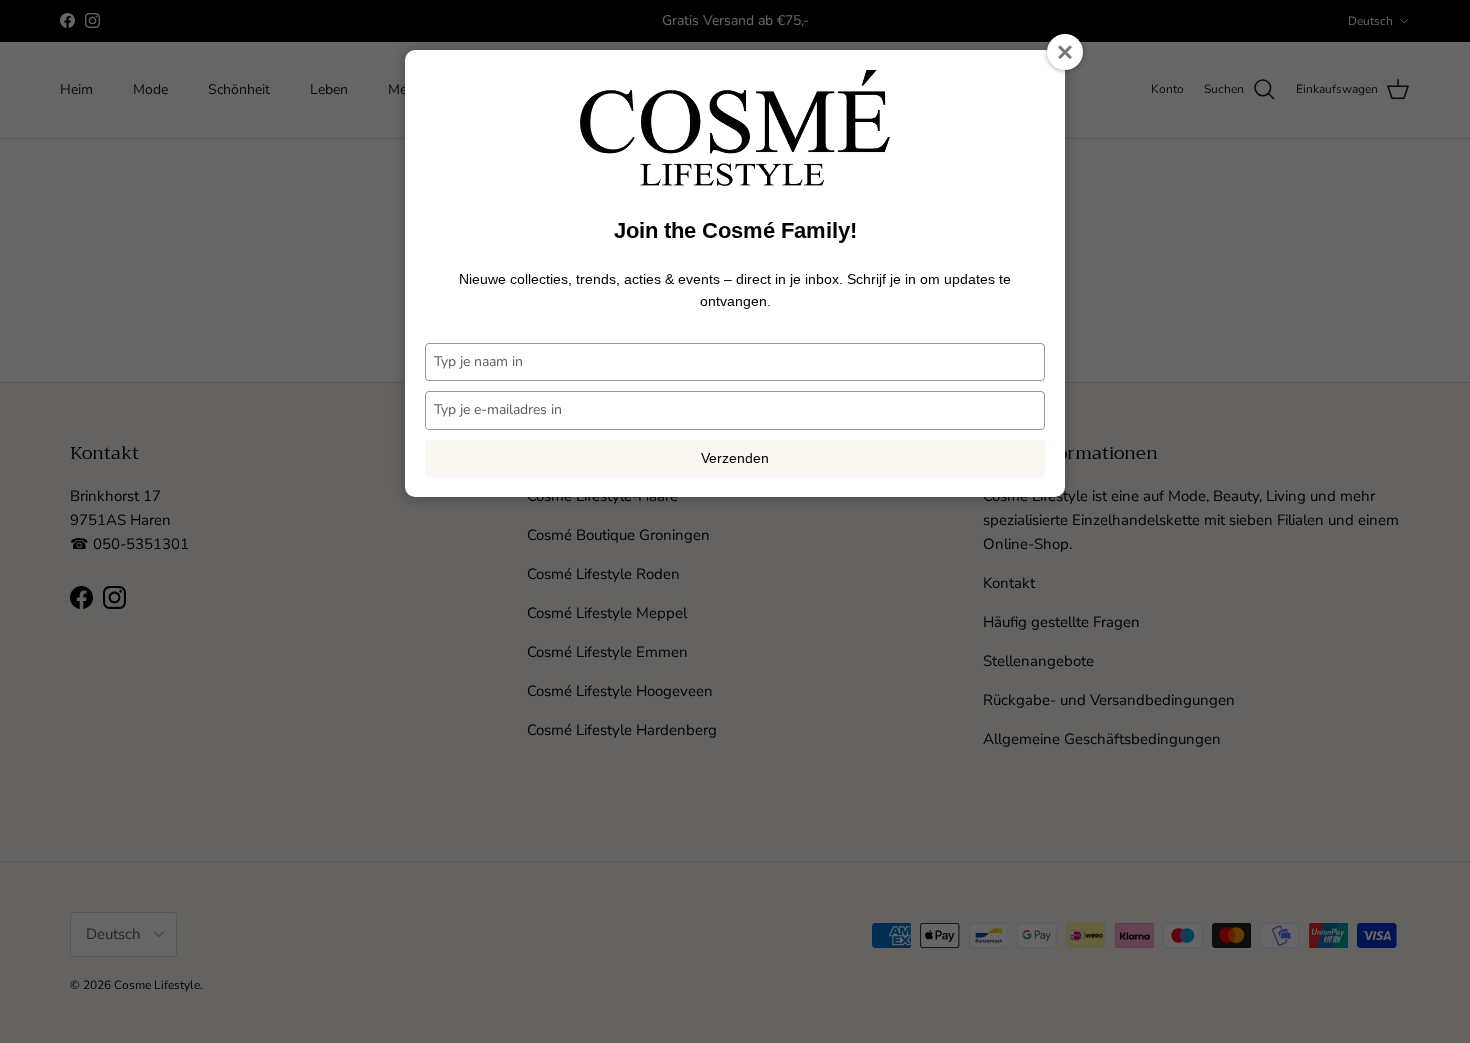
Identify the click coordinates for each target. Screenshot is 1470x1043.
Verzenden (735, 458)
